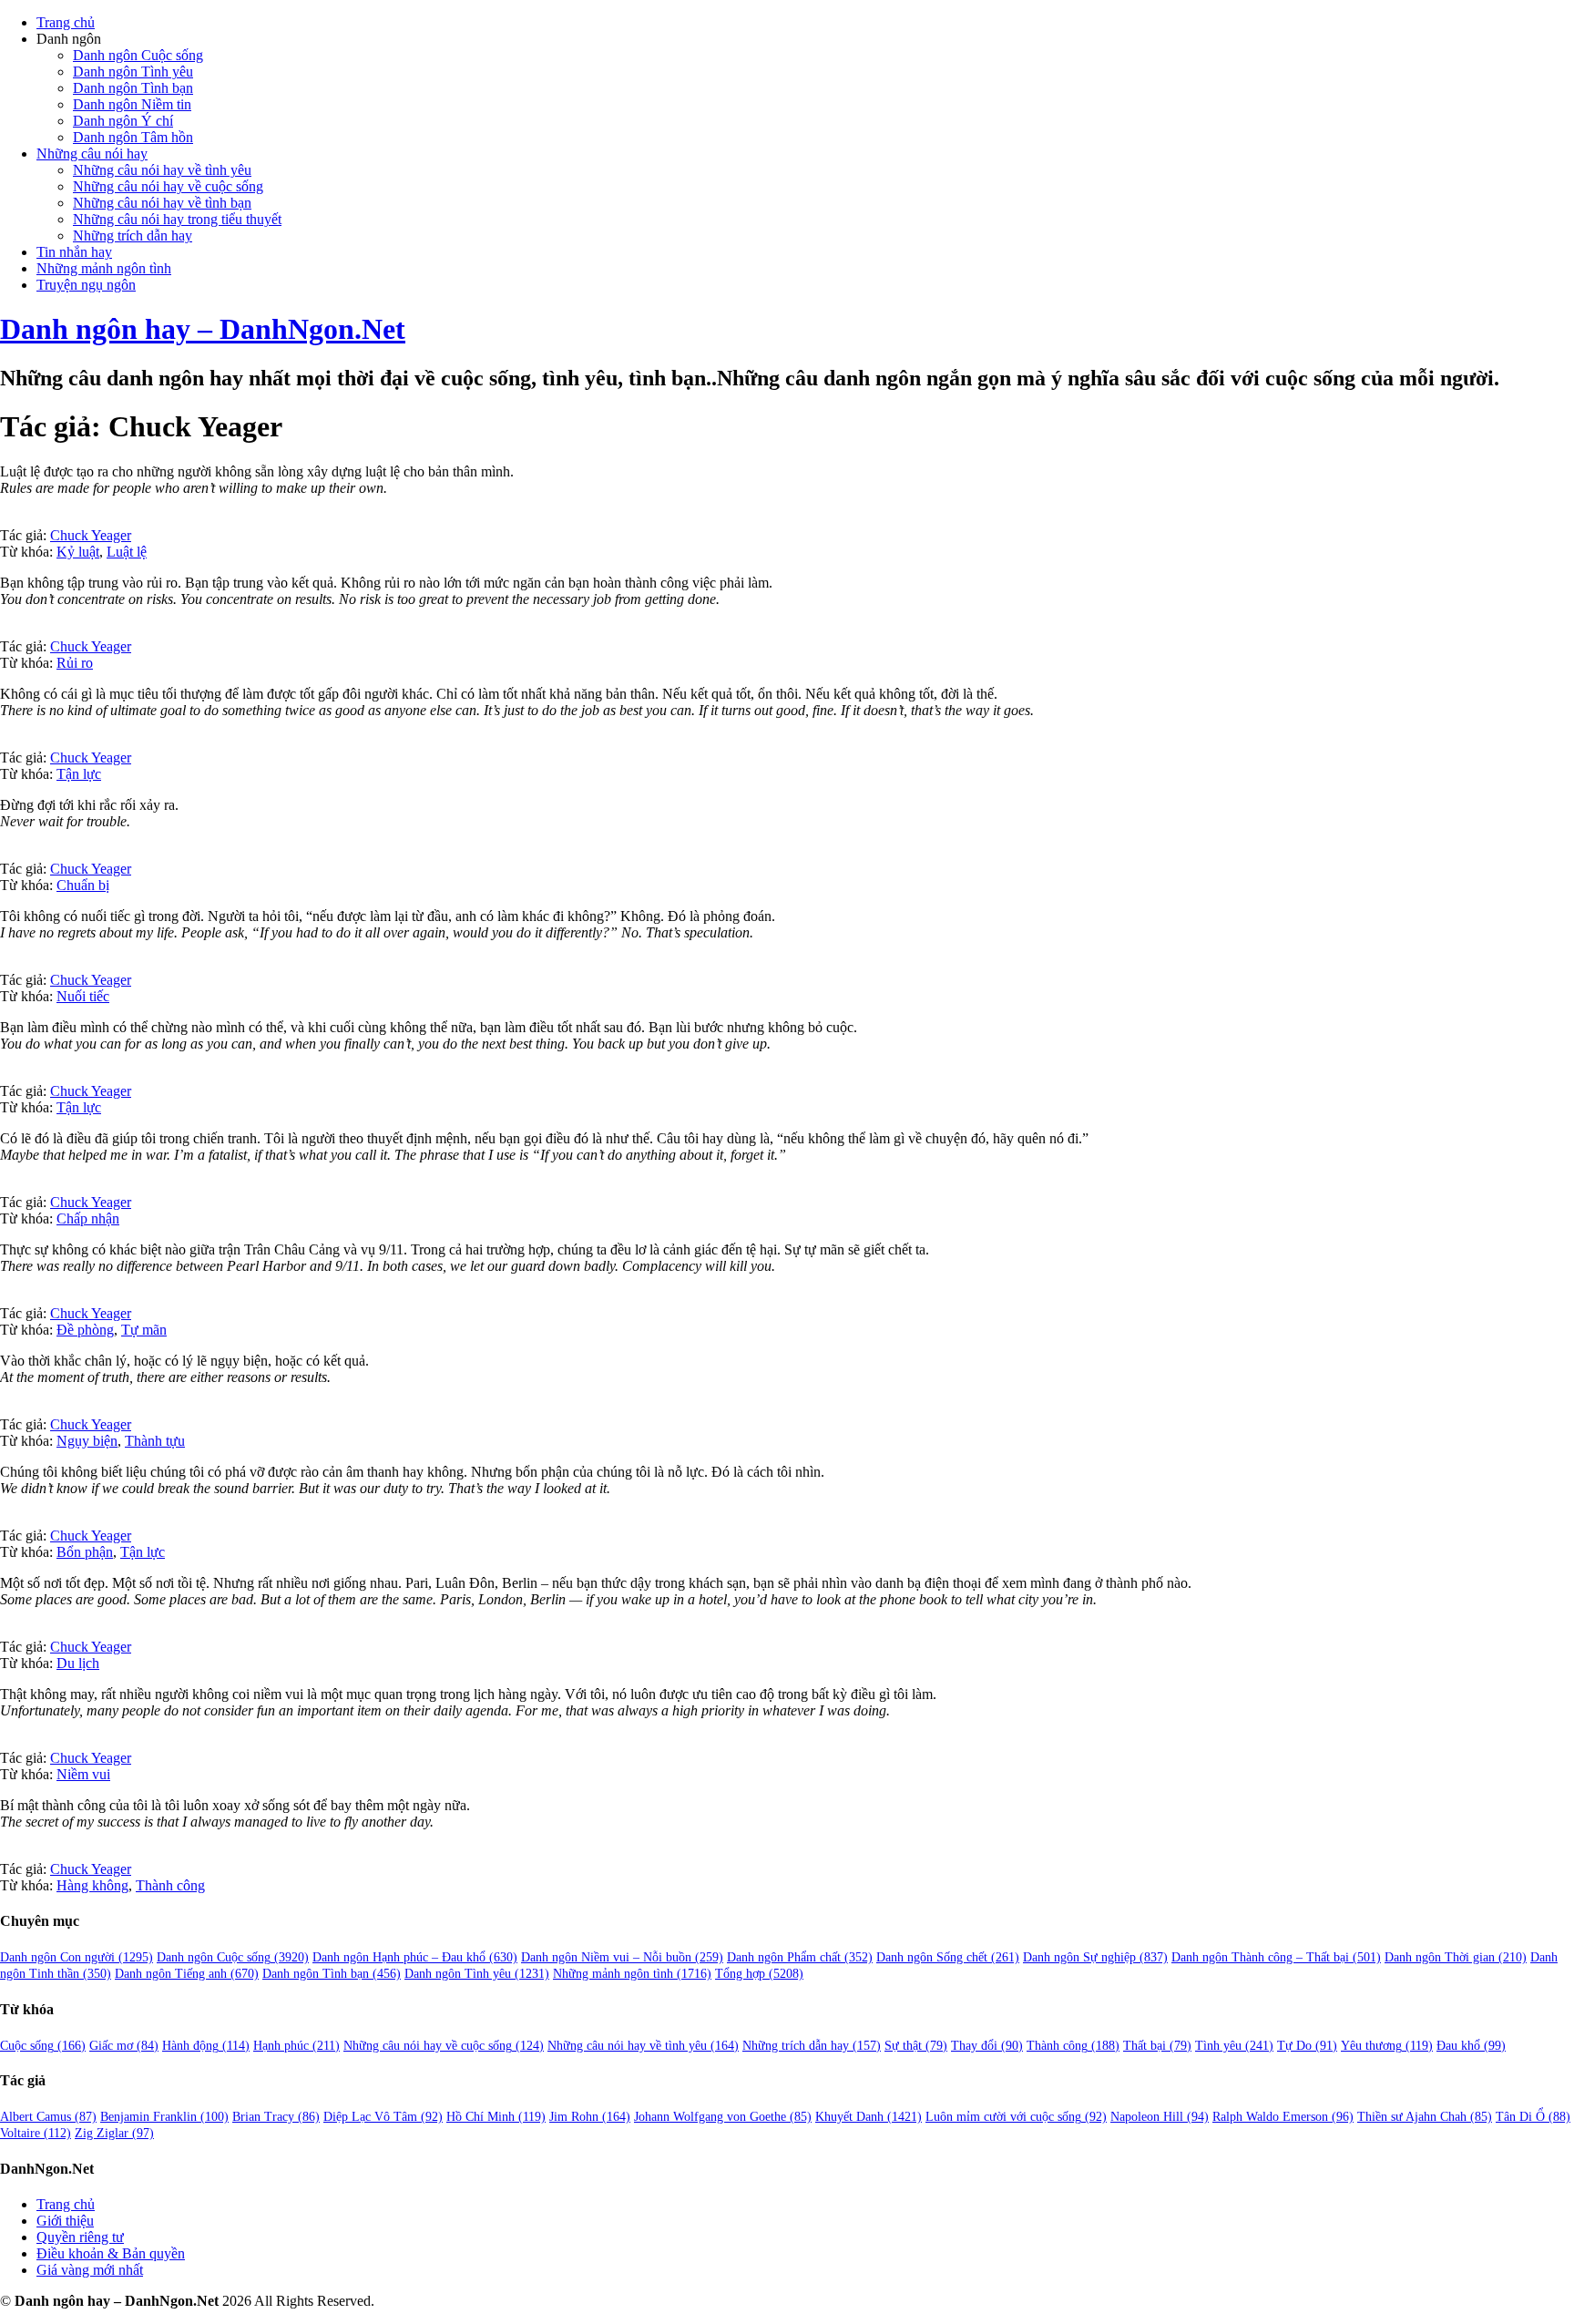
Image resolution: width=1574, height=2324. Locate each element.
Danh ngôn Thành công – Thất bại (1276, 1957)
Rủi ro (75, 663)
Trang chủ (66, 22)
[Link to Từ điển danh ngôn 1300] (5, 1519)
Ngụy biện (87, 1441)
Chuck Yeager (91, 535)
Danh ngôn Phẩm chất (800, 1957)
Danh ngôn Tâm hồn (133, 137)
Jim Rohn (590, 2117)
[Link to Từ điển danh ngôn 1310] (5, 1741)
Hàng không (92, 1885)
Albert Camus (48, 2117)
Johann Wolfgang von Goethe (723, 2117)
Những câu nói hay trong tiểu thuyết (177, 219)
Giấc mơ (124, 2046)
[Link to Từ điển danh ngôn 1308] (5, 741)
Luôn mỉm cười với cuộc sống (1016, 2117)
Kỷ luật (78, 552)
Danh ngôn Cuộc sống (138, 55)
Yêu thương (1387, 2046)
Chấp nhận (88, 1218)
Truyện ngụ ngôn (86, 285)
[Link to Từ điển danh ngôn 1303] (5, 1630)
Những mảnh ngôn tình (104, 268)
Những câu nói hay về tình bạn (162, 203)
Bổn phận (85, 1552)
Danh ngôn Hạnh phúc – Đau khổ (415, 1957)
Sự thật (916, 2046)
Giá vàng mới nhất (90, 2270)
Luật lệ (127, 552)
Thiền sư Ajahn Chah (1425, 2117)
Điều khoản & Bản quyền (111, 2253)
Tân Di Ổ (1533, 2117)
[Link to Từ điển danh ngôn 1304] (5, 519)
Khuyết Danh (869, 2117)
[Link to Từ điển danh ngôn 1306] (5, 963)
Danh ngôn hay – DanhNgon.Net (203, 329)
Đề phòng (85, 1330)
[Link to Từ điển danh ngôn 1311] (5, 1853)
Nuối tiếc (83, 996)
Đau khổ (1471, 2046)
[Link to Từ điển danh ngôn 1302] (5, 852)
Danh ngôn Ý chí (123, 121)
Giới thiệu (65, 2221)
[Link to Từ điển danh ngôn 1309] (5, 1075)
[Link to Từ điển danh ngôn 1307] (5, 1297)
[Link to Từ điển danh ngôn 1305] (5, 1408)
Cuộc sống (43, 2046)
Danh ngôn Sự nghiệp (1095, 1957)
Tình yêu (1234, 2046)
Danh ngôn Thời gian (1456, 1957)
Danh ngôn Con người (77, 1957)
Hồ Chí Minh (496, 2117)
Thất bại (1157, 2046)
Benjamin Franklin (164, 2117)
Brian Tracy (276, 2117)
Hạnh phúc (296, 2046)
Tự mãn (144, 1330)
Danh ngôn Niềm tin (132, 104)
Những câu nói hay (92, 154)
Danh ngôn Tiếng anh (187, 1974)
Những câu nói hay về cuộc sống (168, 186)
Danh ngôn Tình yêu (133, 72)
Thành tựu (155, 1441)
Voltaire (36, 2133)
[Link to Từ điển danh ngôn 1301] (5, 1186)
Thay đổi (987, 2046)
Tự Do (1307, 2046)
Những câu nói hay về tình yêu (162, 170)
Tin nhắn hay (74, 252)
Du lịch (78, 1663)
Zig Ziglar (114, 2133)
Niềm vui (83, 1774)
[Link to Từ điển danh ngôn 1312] (5, 630)
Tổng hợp (759, 1974)
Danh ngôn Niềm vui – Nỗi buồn (622, 1957)
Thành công (170, 1885)
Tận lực (79, 774)
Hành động (206, 2046)
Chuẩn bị (83, 885)
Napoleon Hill (1160, 2117)
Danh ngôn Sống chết (948, 1957)
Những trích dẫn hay (133, 235)
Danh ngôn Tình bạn (133, 88)
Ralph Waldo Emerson (1283, 2117)
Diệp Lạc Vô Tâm (383, 2117)
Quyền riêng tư (80, 2237)
